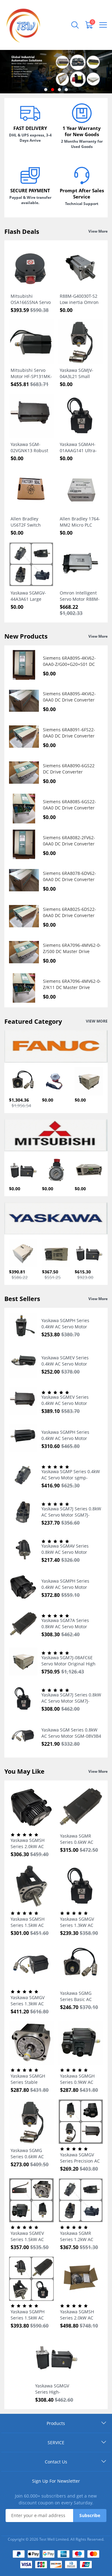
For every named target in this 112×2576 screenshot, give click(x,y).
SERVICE (56, 2442)
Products (56, 2423)
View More (98, 231)
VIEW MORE (97, 1021)
